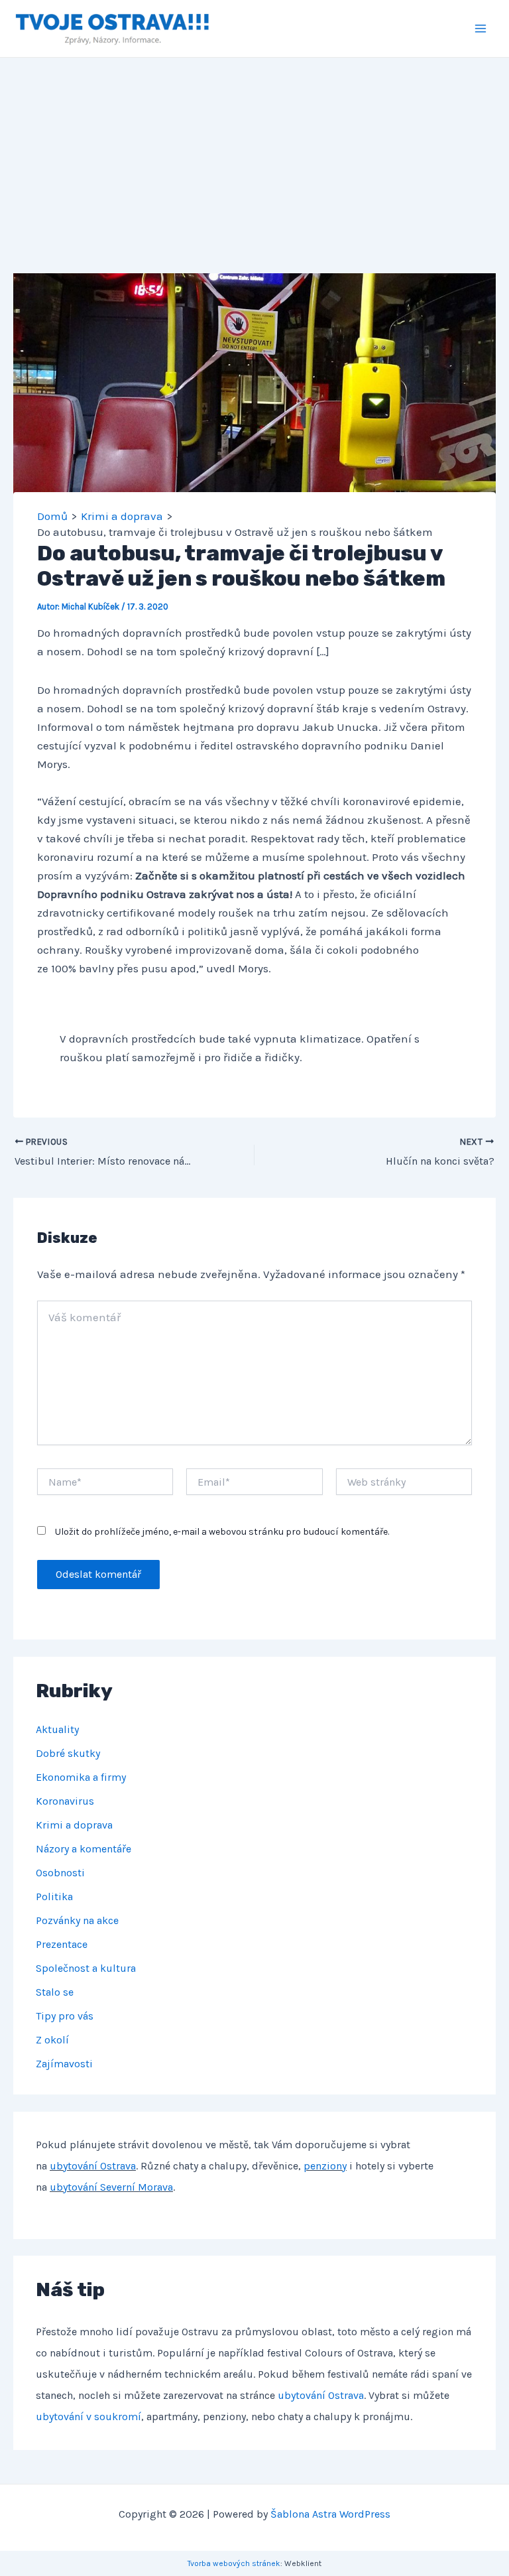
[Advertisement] (254, 157)
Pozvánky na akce (77, 1920)
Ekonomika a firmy (81, 1777)
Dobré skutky (68, 1753)
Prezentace (62, 1944)
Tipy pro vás (65, 2016)
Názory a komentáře (84, 1849)
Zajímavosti (64, 2064)
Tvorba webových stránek (234, 2563)
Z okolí (52, 2040)
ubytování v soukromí (88, 2416)
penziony (325, 2166)
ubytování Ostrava (93, 2166)
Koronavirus (65, 1801)
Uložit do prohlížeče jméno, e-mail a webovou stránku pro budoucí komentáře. (222, 1532)
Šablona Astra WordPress (330, 2514)
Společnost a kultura (86, 1968)
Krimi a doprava (74, 1825)
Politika (54, 1897)
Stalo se (55, 1992)
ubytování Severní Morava (111, 2187)
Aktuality (57, 1729)
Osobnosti (60, 1873)
